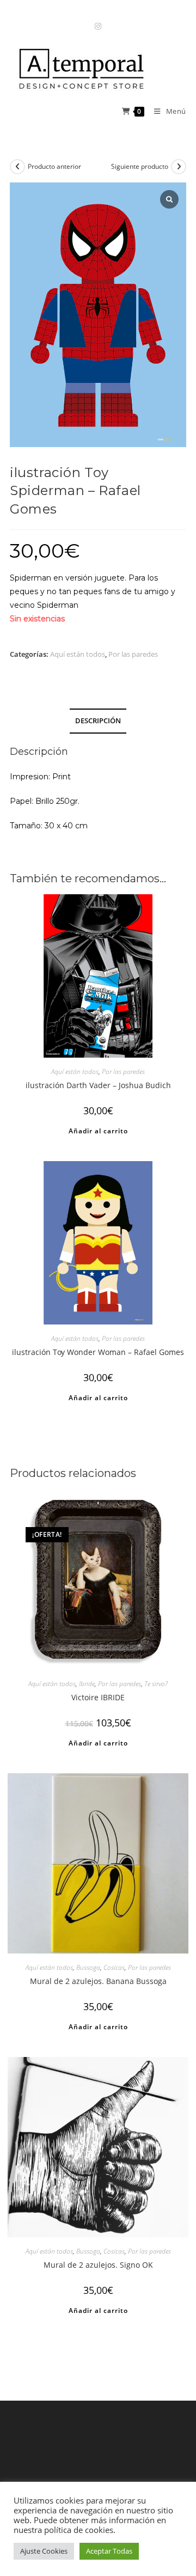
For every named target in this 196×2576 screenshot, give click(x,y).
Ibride (87, 1684)
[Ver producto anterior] (17, 167)
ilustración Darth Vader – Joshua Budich (98, 1085)
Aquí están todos (78, 654)
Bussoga (88, 1967)
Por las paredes (133, 654)
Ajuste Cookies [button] (44, 2551)
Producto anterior (54, 166)
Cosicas (114, 1967)
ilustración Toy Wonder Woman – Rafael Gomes (98, 1352)
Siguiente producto (140, 166)
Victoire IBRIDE (98, 1697)
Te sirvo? (156, 1684)
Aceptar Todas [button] (109, 2551)
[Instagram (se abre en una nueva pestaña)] (98, 26)
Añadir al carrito (98, 1131)
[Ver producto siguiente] (179, 167)
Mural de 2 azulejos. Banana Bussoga (98, 1981)
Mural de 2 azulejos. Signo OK (98, 2265)
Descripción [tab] (98, 721)
